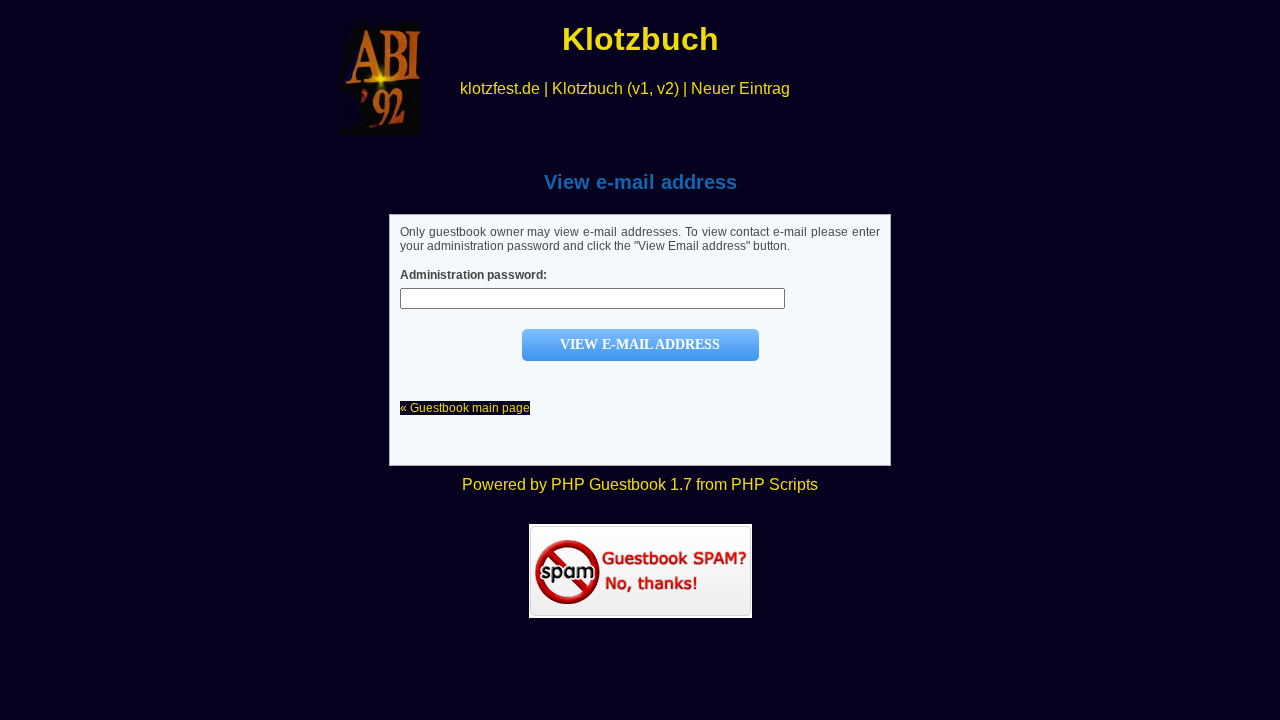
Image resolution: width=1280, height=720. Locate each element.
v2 (665, 88)
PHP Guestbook (608, 484)
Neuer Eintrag (740, 88)
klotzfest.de (500, 88)
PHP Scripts (774, 484)
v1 (640, 88)
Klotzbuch (587, 88)
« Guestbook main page (465, 408)
